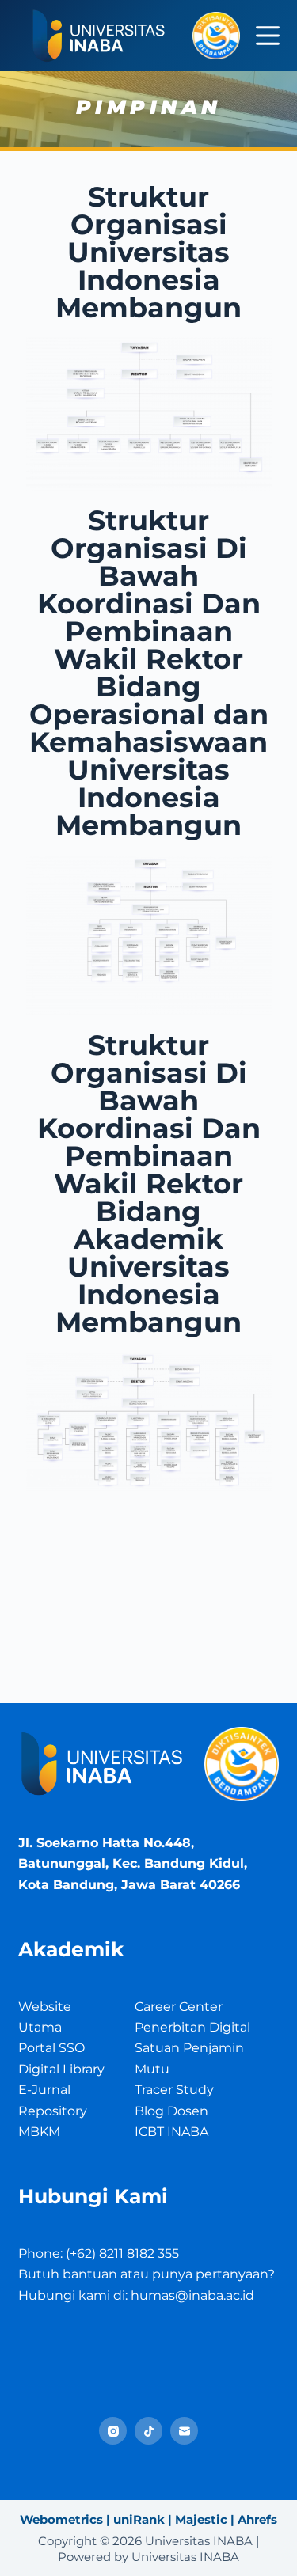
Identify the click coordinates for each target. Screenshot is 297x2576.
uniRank (139, 2519)
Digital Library (61, 2069)
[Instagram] (113, 2431)
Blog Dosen (171, 2111)
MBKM (39, 2132)
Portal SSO (51, 2048)
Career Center (179, 2007)
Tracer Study (174, 2090)
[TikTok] (148, 2431)
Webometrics (61, 2519)
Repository (53, 2111)
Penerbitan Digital (192, 2027)
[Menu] (268, 36)
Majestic (201, 2519)
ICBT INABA (171, 2132)
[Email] (184, 2431)
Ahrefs (257, 2519)
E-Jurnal (44, 2090)
